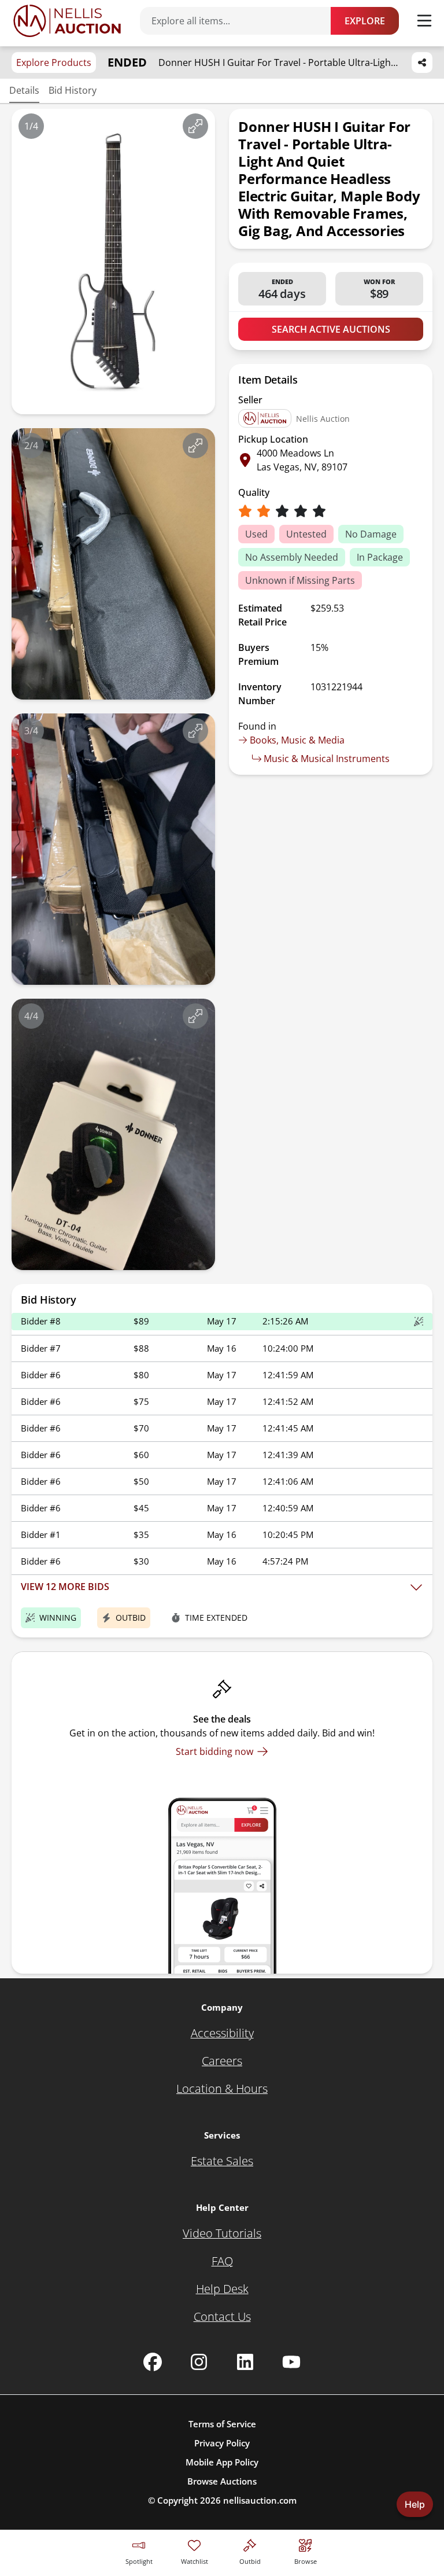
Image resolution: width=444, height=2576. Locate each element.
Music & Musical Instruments (327, 759)
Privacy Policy (222, 2443)
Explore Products (54, 62)
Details (24, 90)
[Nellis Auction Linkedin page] (245, 2362)
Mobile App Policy (222, 2462)
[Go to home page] (67, 21)
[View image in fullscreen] (195, 126)
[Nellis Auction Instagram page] (199, 2362)
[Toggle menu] (424, 21)
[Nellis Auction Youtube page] (291, 2362)
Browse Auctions (222, 2481)
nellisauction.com (260, 2500)
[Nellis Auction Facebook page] (153, 2362)
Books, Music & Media (297, 740)
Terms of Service (222, 2424)
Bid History (73, 90)
